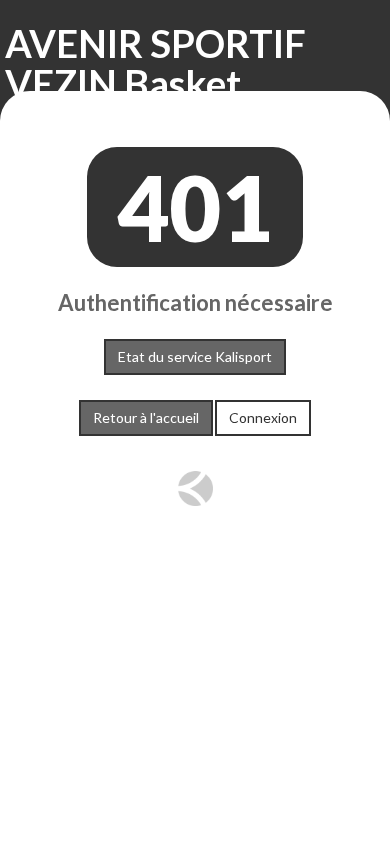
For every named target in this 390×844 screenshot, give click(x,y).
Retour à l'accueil (146, 417)
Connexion (263, 417)
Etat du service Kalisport (195, 356)
